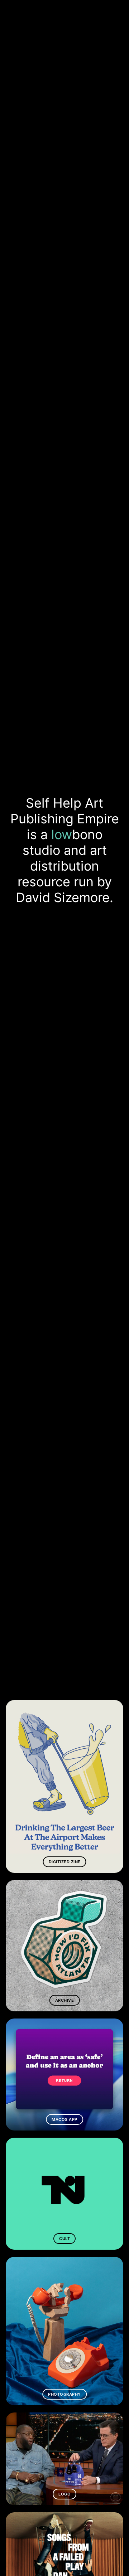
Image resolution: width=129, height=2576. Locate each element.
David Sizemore (63, 897)
